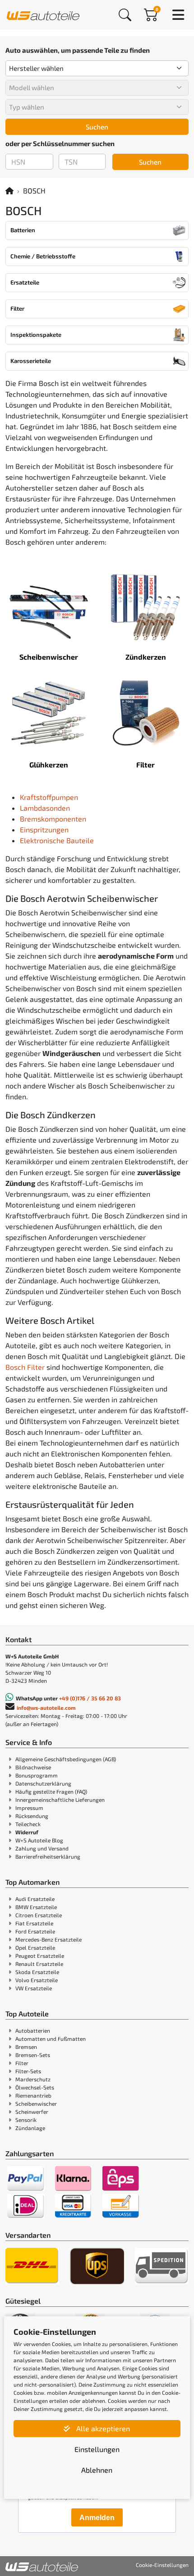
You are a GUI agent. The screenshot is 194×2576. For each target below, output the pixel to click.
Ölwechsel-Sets (35, 2087)
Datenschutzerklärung (43, 1783)
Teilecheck (28, 1824)
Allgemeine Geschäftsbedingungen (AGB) (66, 1759)
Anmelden (97, 2518)
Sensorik (26, 2120)
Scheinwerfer (32, 2112)
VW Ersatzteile (34, 1988)
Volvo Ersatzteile (37, 1980)
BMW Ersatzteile (36, 1907)
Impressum (29, 1808)
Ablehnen (97, 2470)
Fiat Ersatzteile (34, 1923)
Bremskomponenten (53, 819)
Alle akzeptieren (102, 2428)
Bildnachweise (33, 1767)
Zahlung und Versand (42, 1848)
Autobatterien (33, 2030)
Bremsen (26, 2047)
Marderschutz (33, 2079)
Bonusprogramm (37, 1775)
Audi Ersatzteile (35, 1899)
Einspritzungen (44, 829)
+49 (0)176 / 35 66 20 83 (90, 1698)
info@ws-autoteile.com (46, 1708)
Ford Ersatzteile (35, 1931)
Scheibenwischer (36, 2103)
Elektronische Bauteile (57, 840)
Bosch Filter (25, 1367)
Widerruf (27, 1832)
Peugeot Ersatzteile (40, 1956)
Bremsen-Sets (33, 2055)
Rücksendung (32, 1816)
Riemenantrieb (33, 2095)
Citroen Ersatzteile (39, 1915)
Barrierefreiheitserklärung (48, 1856)
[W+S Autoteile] (43, 14)
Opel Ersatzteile (35, 1947)
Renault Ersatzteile (39, 1964)
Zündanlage (30, 2128)
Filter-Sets (28, 2071)
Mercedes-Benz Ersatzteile (48, 1939)
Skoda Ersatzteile (37, 1972)
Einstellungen (97, 2449)
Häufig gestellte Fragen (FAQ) (51, 1791)
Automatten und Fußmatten (51, 2039)
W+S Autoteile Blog (39, 1840)
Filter (22, 2063)
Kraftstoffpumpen (49, 797)
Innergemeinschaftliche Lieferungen (60, 1800)
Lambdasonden (45, 808)
